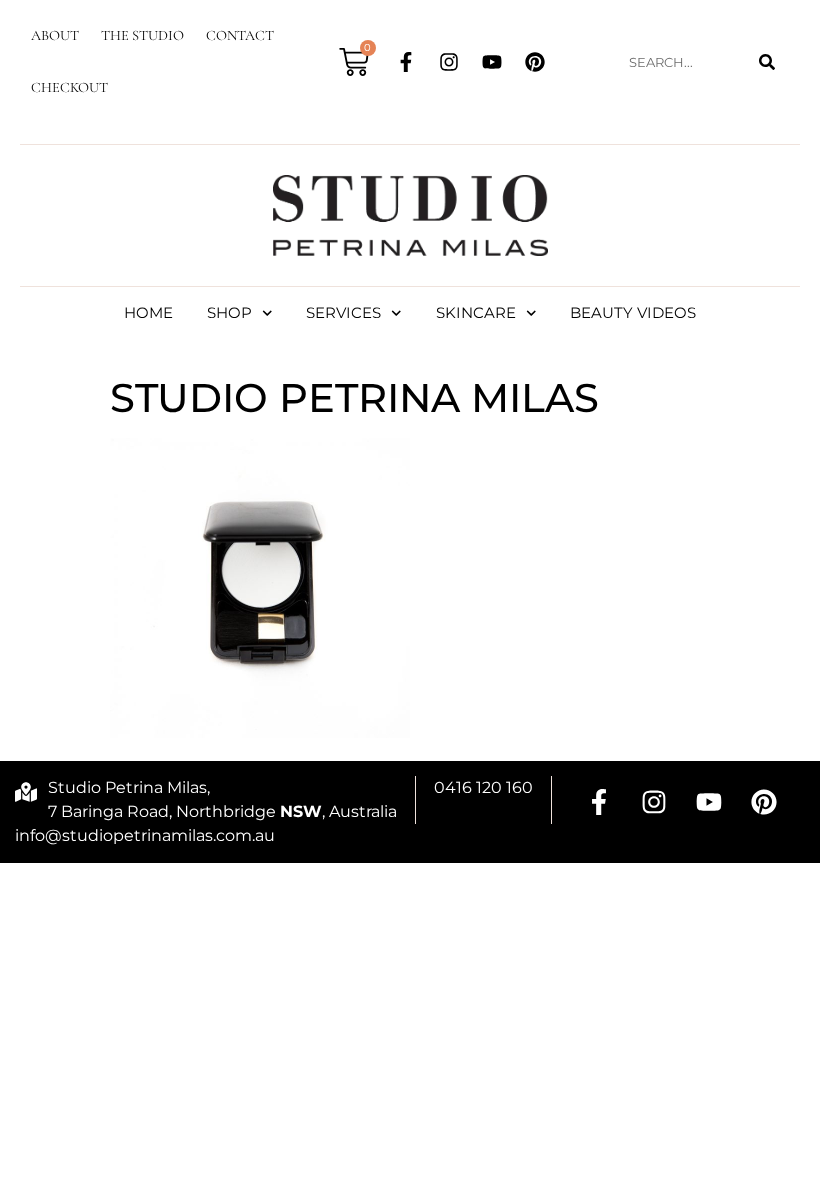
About (55, 35)
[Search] (766, 62)
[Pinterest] (535, 62)
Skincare (476, 312)
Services (343, 312)
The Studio (142, 35)
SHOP (229, 312)
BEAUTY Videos (633, 312)
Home (148, 312)
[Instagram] (449, 62)
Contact (240, 35)
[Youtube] (492, 62)
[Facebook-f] (406, 62)
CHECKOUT (69, 87)
